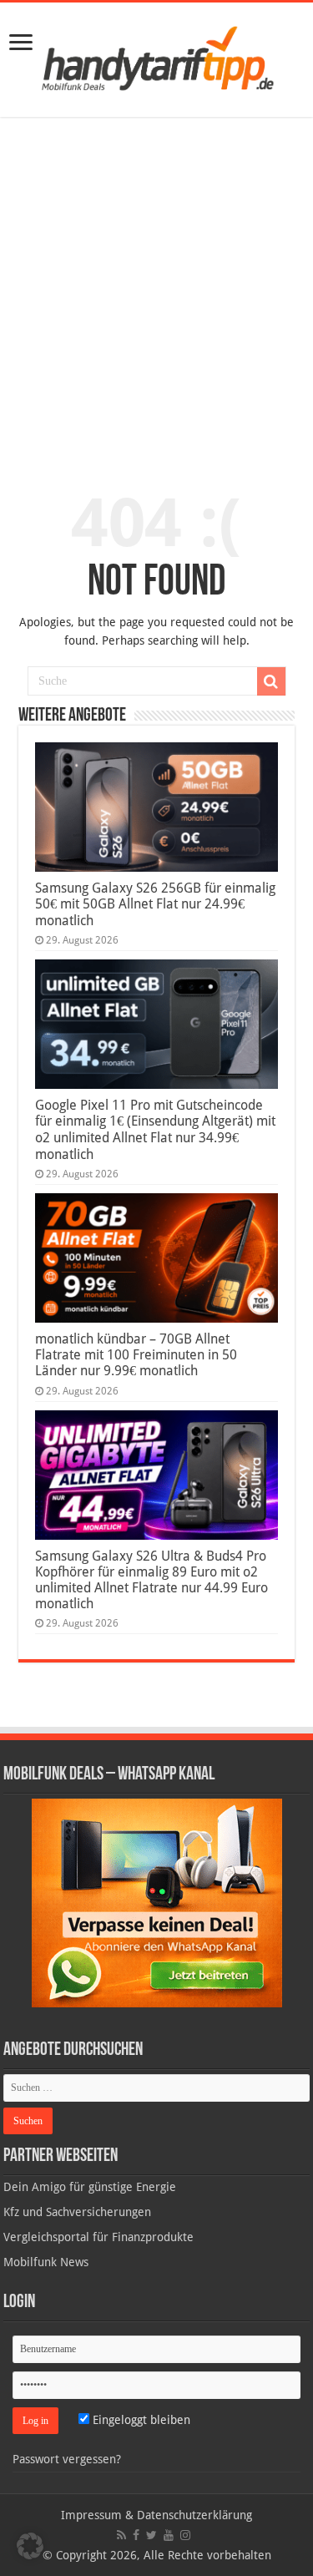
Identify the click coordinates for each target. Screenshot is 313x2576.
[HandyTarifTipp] (157, 57)
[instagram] (185, 2535)
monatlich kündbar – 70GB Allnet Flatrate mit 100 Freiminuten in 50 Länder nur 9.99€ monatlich (136, 1355)
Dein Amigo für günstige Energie (90, 2187)
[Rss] (121, 2535)
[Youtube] (169, 2535)
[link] (21, 44)
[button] (271, 681)
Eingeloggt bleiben (140, 2420)
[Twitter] (151, 2535)
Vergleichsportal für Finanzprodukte (98, 2237)
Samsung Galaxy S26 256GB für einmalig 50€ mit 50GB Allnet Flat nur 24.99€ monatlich (155, 904)
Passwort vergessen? (67, 2459)
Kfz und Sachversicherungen (77, 2212)
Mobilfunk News (46, 2262)
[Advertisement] (156, 294)
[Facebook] (136, 2535)
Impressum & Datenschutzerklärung (156, 2515)
